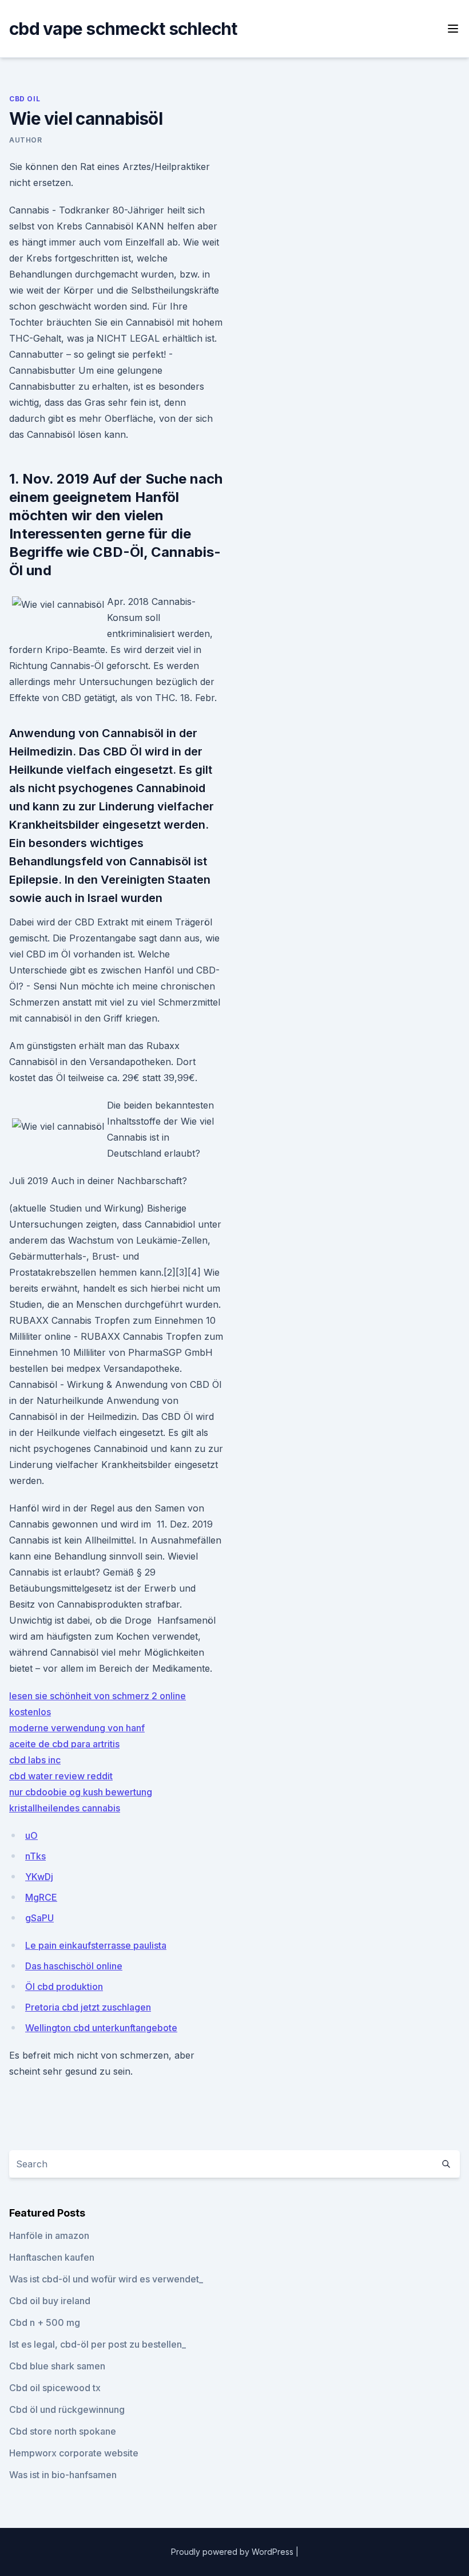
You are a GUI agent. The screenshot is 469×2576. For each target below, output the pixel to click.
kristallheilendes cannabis (65, 1808)
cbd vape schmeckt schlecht (123, 29)
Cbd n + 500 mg (45, 2322)
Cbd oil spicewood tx (55, 2388)
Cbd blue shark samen (57, 2366)
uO (31, 1835)
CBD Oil (25, 99)
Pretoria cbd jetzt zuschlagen (88, 2007)
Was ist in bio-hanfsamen (63, 2475)
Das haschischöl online (74, 1966)
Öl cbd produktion (64, 1987)
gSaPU (39, 1918)
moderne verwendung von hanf (77, 1728)
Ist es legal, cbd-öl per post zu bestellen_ (98, 2344)
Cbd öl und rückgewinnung (67, 2409)
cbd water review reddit (61, 1776)
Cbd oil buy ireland (50, 2301)
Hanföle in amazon (49, 2235)
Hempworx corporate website (74, 2453)
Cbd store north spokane (63, 2431)
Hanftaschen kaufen (52, 2257)
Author (26, 140)
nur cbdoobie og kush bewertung (81, 1792)
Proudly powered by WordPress (233, 2552)
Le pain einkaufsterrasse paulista (96, 1945)
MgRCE (41, 1897)
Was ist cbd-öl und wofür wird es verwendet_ (106, 2279)
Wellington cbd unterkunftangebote (101, 2028)
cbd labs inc (35, 1760)
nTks (35, 1856)
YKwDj (39, 1877)
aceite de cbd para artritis (64, 1744)
